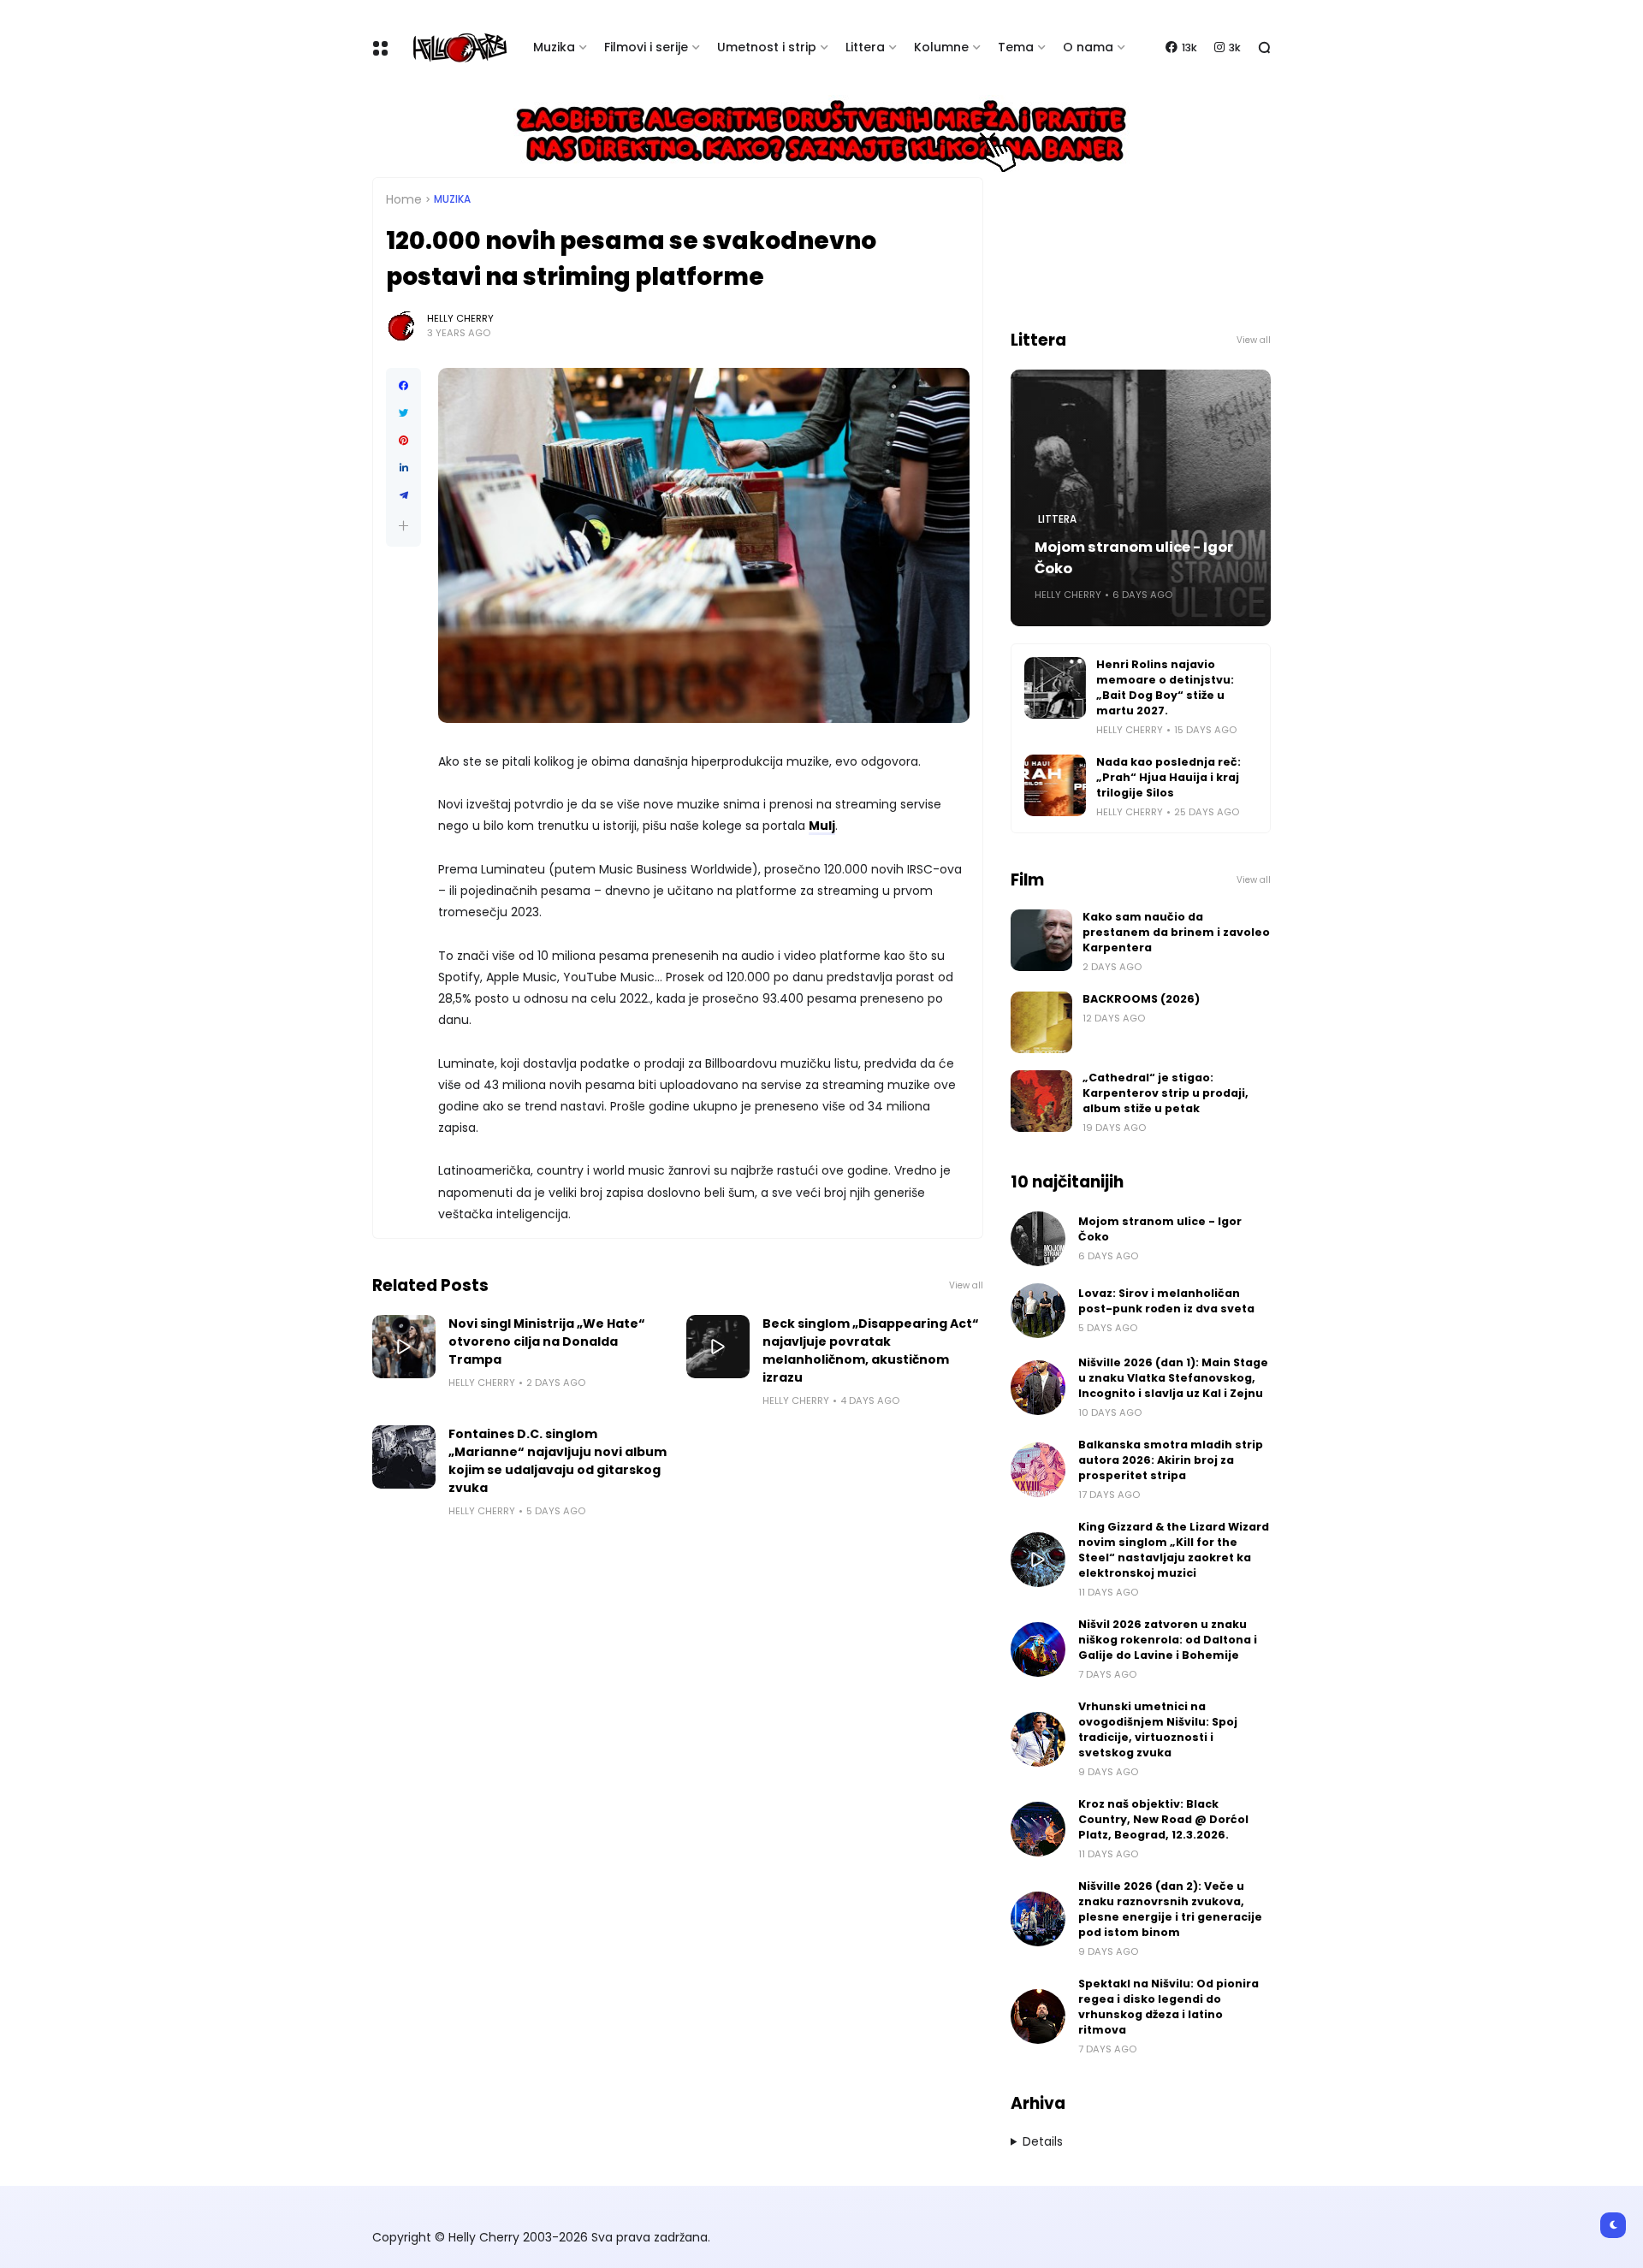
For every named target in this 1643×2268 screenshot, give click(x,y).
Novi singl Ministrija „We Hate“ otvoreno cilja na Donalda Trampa (547, 1341)
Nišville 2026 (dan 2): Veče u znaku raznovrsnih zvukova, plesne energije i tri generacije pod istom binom (1170, 1909)
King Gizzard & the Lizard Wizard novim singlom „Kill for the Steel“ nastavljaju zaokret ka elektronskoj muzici (1174, 1550)
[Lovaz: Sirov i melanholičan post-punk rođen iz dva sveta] (1038, 1311)
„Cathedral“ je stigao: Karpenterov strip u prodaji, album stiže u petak (1166, 1093)
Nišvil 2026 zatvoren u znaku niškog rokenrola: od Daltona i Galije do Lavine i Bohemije (1168, 1640)
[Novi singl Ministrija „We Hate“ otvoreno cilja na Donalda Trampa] (404, 1347)
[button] (403, 526)
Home (404, 199)
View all (966, 1285)
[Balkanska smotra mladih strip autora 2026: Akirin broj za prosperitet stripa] (1038, 1470)
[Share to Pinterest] (403, 441)
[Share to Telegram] (403, 495)
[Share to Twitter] (403, 413)
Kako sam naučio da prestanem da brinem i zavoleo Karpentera (1176, 932)
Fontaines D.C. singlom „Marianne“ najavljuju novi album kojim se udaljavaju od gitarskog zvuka (558, 1461)
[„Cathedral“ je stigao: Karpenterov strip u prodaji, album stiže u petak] (1041, 1101)
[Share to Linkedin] (403, 468)
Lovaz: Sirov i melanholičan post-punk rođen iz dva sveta (1166, 1301)
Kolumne (941, 47)
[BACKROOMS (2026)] (1041, 1022)
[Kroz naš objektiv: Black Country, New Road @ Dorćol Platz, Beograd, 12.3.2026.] (1038, 1829)
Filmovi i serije (646, 47)
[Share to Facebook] (403, 386)
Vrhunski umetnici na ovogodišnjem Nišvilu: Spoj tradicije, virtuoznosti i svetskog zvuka (1158, 1729)
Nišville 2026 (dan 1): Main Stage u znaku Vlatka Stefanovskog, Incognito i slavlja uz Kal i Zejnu (1173, 1378)
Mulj (822, 826)
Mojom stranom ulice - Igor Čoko (1134, 558)
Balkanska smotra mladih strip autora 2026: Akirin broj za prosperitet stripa (1171, 1460)
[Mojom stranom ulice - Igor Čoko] (1038, 1239)
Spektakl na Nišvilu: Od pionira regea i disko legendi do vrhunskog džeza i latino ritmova (1168, 2007)
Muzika (554, 47)
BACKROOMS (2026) (1141, 999)
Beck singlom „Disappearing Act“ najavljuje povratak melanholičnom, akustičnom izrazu (871, 1350)
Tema (1016, 47)
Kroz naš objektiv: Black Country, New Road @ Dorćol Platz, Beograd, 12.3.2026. (1163, 1819)
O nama (1088, 47)
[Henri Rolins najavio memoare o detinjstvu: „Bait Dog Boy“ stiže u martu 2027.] (1055, 688)
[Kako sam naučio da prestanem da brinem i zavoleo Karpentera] (1041, 940)
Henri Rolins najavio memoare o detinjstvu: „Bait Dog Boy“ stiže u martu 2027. (1165, 687)
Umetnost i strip (767, 47)
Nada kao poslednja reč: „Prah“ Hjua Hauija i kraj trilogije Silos (1168, 777)
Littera (865, 47)
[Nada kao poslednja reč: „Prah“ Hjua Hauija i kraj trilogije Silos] (1055, 785)
